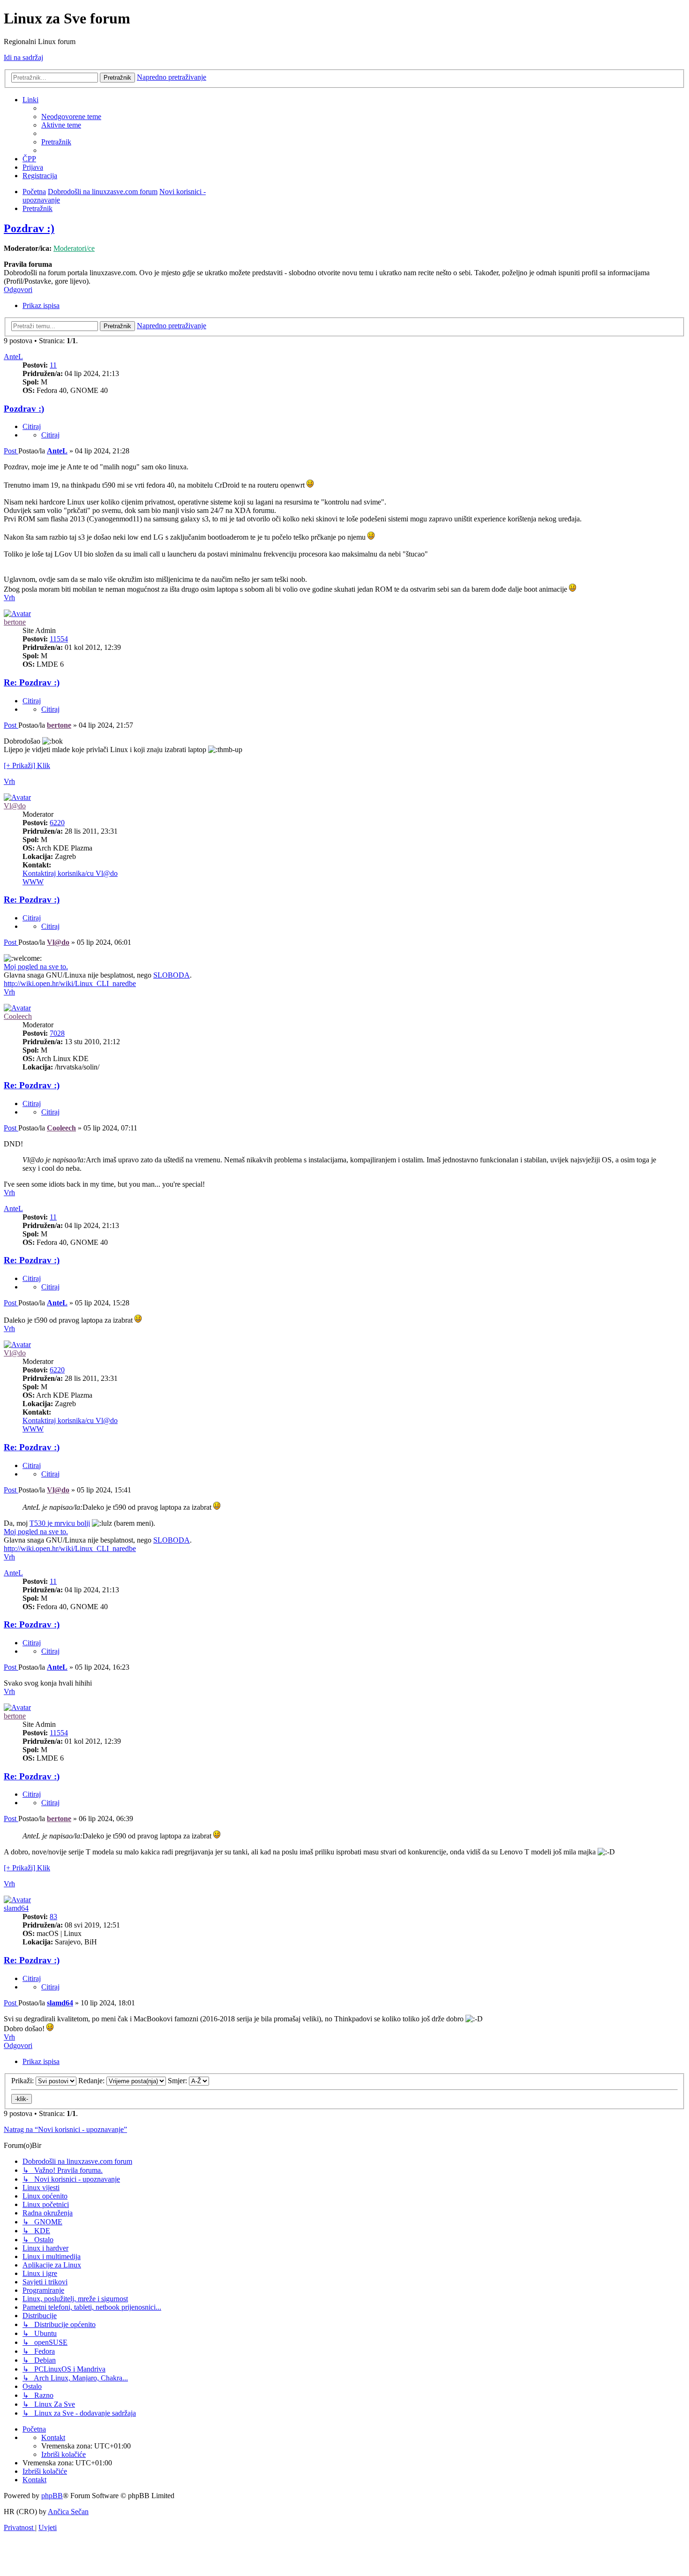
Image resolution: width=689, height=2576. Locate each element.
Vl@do (15, 806)
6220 (57, 823)
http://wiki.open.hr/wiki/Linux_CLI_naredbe (70, 983)
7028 (57, 1033)
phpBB (52, 2496)
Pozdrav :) (29, 228)
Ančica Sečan (68, 2512)
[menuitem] (71, 117)
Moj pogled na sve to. (36, 967)
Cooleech (18, 1016)
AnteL (13, 357)
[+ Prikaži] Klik (27, 765)
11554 (59, 639)
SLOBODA (172, 975)
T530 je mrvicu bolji (60, 1523)
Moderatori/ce (74, 248)
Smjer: (178, 2081)
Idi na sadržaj (23, 57)
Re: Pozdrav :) (32, 682)
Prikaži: (23, 2081)
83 (53, 1917)
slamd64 (16, 1908)
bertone (15, 622)
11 (53, 365)
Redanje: (92, 2081)
